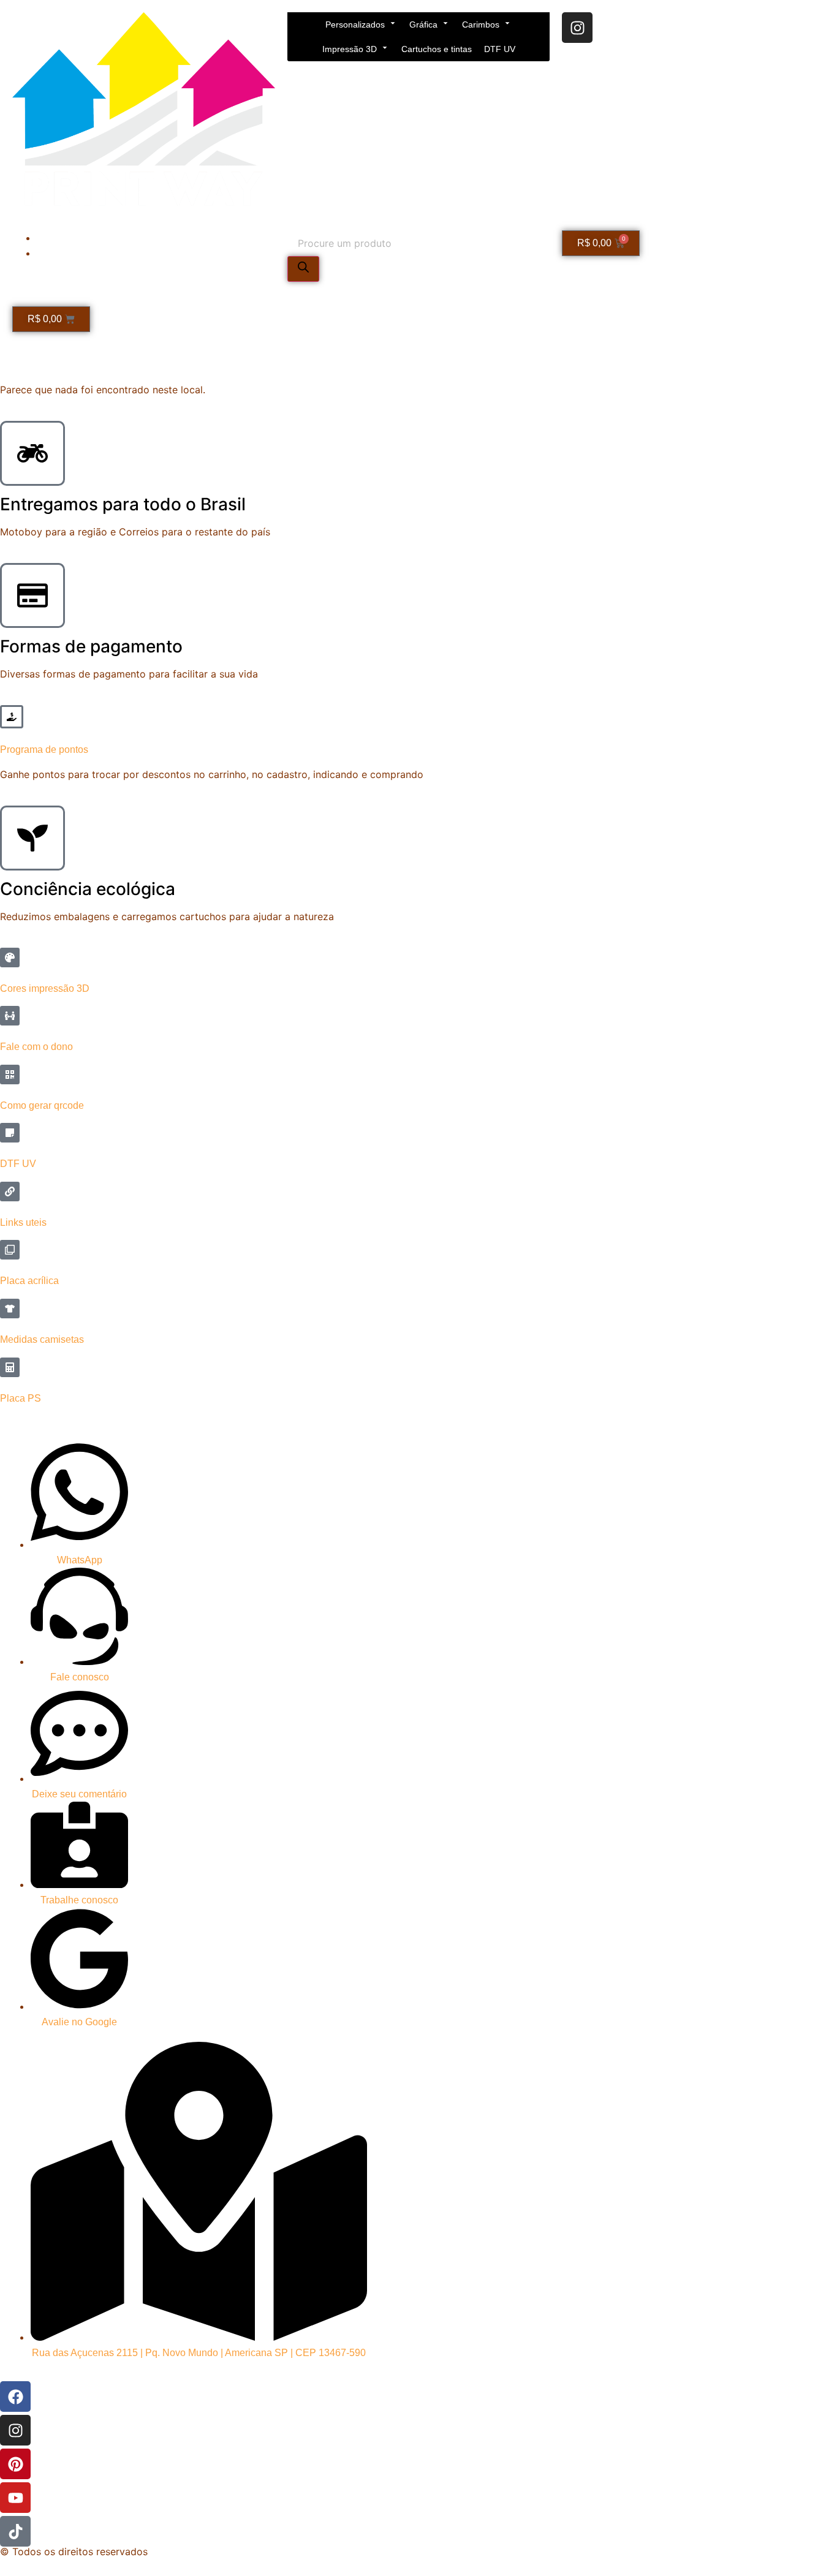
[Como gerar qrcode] (10, 1075)
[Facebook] (15, 2397)
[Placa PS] (10, 1367)
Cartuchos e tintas (437, 49)
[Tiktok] (15, 2531)
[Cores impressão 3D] (10, 958)
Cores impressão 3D (45, 988)
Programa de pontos (44, 750)
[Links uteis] (10, 1192)
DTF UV (500, 49)
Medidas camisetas (42, 1339)
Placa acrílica (29, 1281)
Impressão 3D (350, 49)
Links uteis (23, 1222)
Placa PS (21, 1398)
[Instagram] (577, 28)
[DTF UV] (10, 1133)
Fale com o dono (36, 1047)
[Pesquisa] (303, 269)
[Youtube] (15, 2498)
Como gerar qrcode (42, 1105)
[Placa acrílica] (10, 1250)
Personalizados (355, 25)
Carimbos (481, 25)
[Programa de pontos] (12, 717)
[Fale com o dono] (10, 1016)
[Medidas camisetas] (10, 1309)
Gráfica (423, 25)
